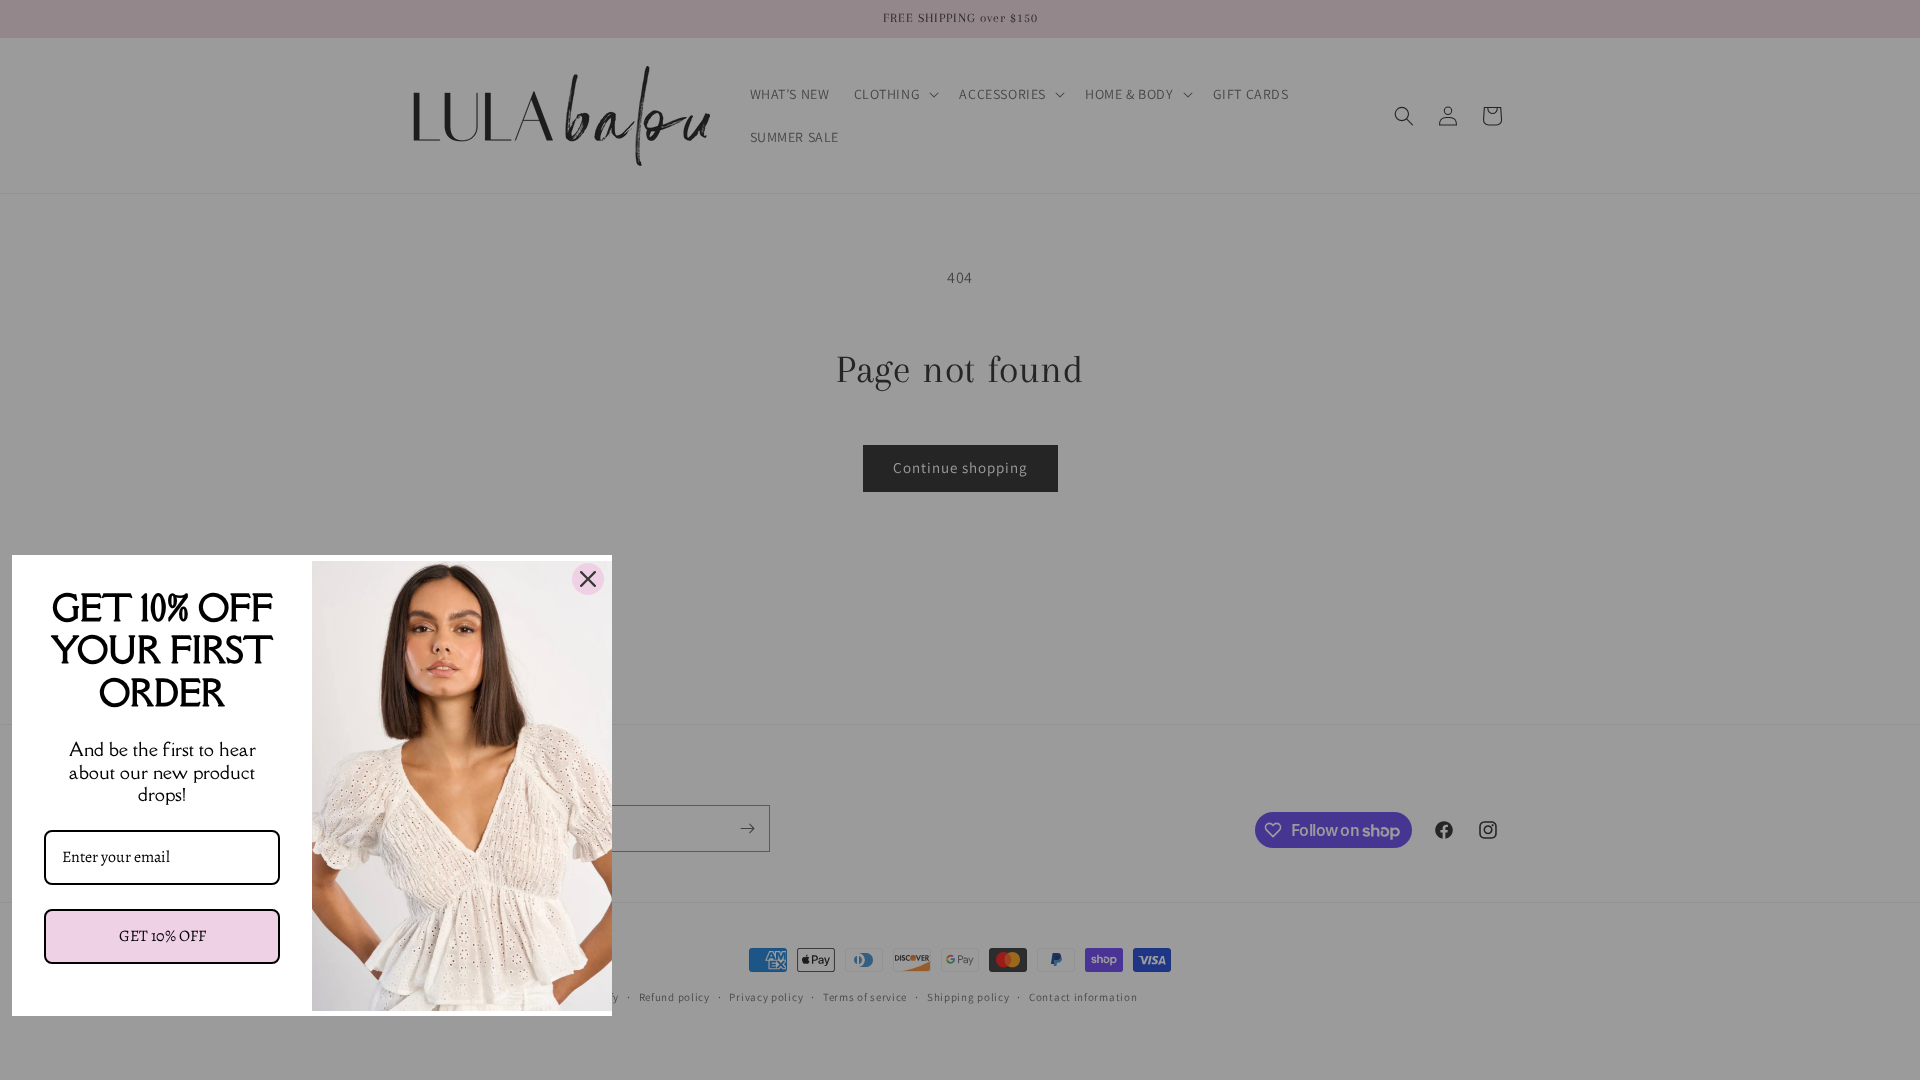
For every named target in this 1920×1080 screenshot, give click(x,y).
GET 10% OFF (162, 936)
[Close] (588, 579)
